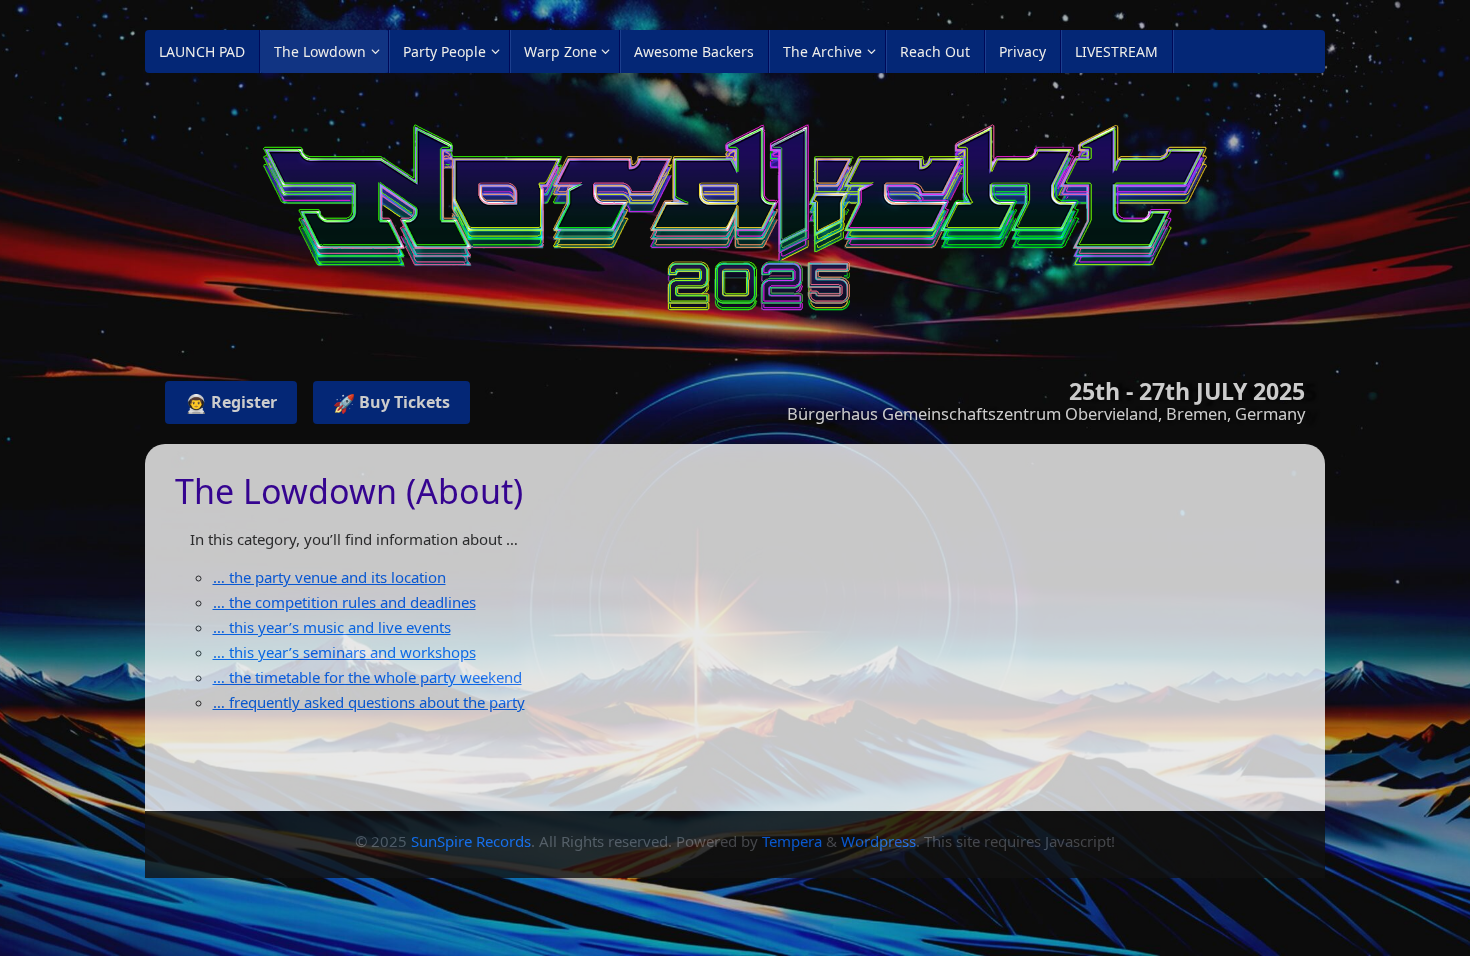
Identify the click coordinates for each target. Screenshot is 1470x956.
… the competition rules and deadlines (344, 602)
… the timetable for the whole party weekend (367, 677)
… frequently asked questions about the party (369, 702)
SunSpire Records (471, 841)
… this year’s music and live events (332, 627)
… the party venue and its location (329, 577)
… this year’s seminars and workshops (344, 652)
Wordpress (878, 841)
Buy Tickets (391, 403)
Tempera (792, 841)
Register (231, 403)
